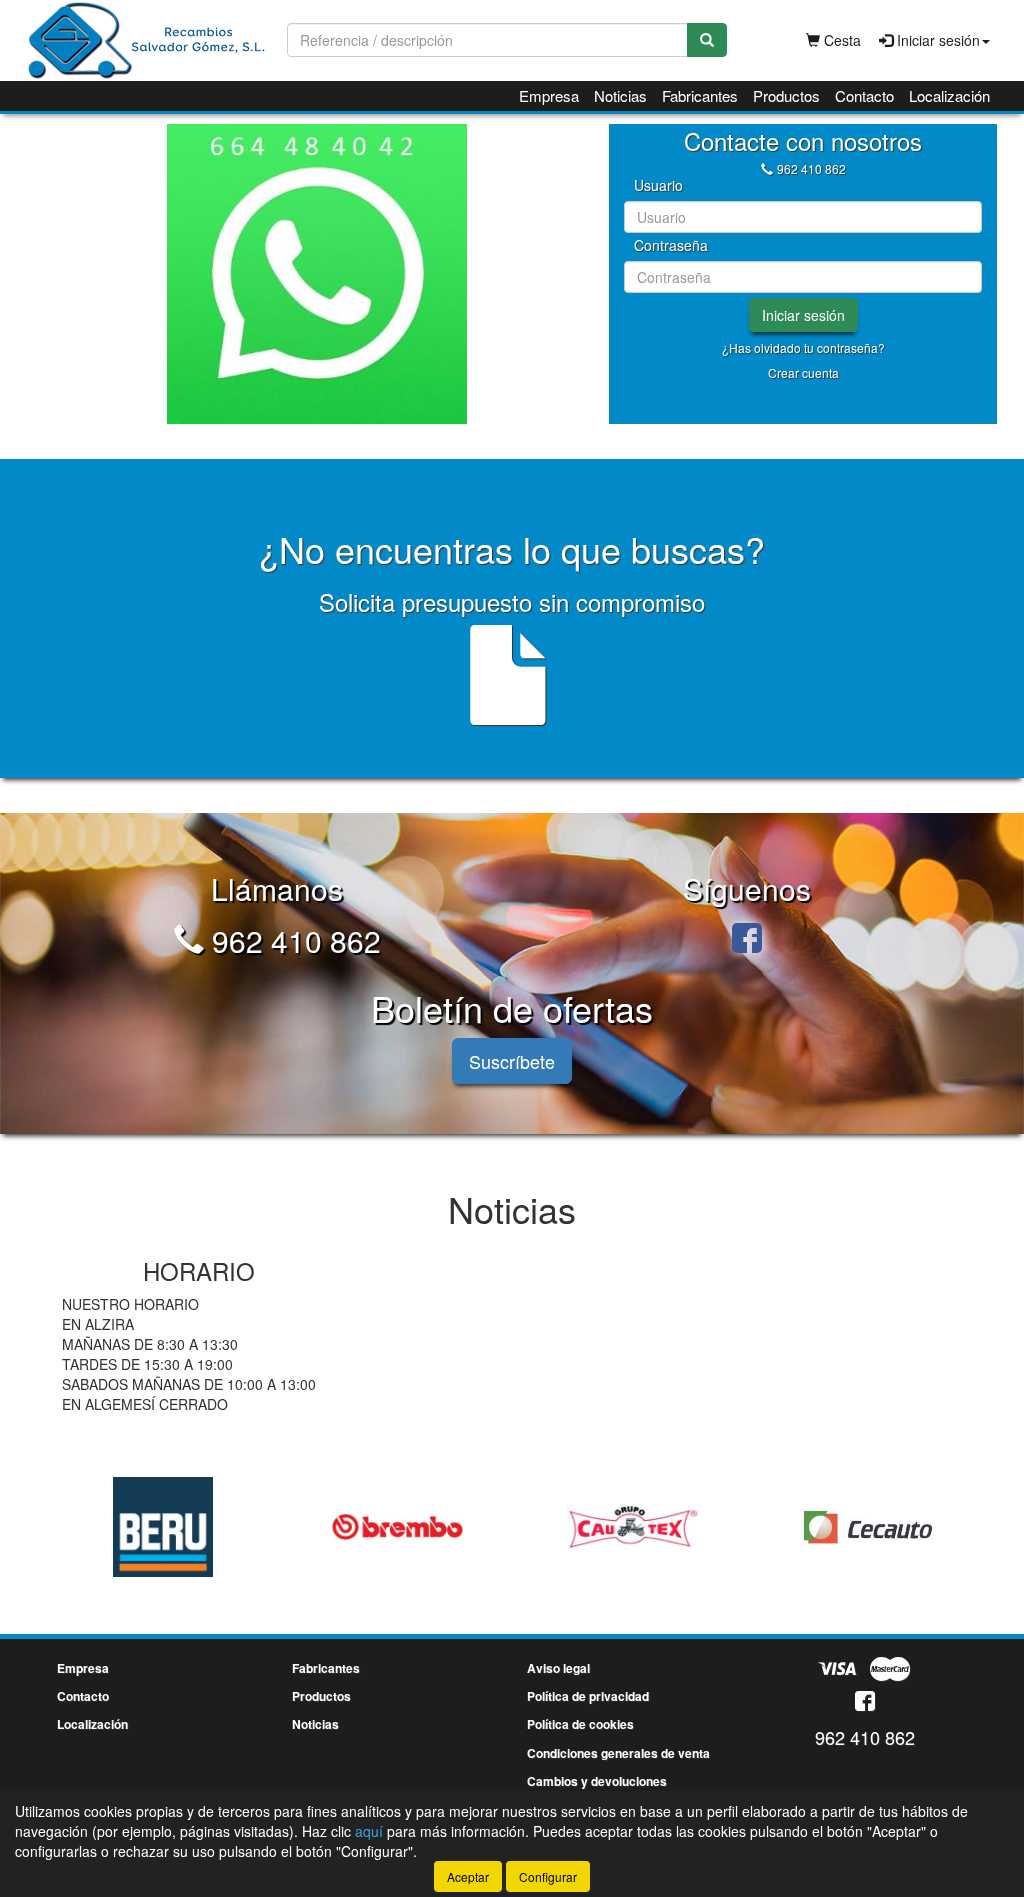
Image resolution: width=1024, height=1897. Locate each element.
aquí (369, 1831)
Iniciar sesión (803, 315)
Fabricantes (700, 95)
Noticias (620, 95)
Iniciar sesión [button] (936, 40)
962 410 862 (811, 168)
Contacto (864, 95)
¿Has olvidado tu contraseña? (803, 347)
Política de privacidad (588, 1696)
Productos (786, 95)
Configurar (548, 1876)
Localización (949, 95)
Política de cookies (580, 1724)
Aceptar (468, 1876)
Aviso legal (558, 1668)
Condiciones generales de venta (618, 1753)
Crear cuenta (803, 372)
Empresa (549, 95)
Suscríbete (512, 1061)
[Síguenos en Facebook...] (747, 940)
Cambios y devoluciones (597, 1781)
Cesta (840, 40)
